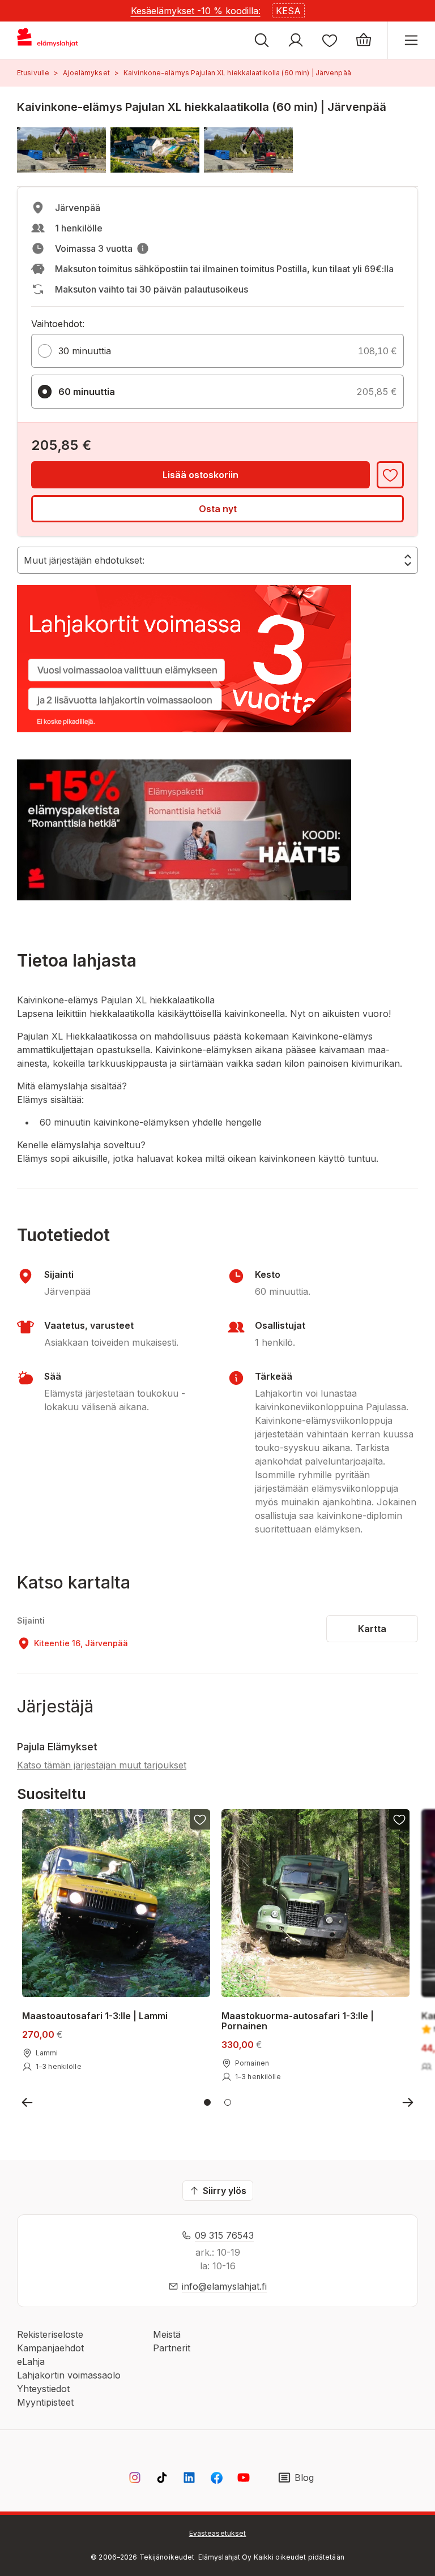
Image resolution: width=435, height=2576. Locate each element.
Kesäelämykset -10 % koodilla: (196, 11)
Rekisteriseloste (50, 2334)
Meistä (167, 2334)
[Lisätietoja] (143, 248)
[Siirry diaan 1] (207, 2102)
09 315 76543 (224, 2235)
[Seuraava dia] (408, 2102)
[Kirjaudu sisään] (296, 40)
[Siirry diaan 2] (228, 2102)
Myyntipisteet (45, 2402)
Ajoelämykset (86, 73)
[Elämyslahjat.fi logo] (49, 40)
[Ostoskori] (364, 40)
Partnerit (172, 2348)
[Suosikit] (330, 40)
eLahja (31, 2362)
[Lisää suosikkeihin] (390, 475)
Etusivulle (33, 73)
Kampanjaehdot (50, 2348)
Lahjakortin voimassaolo (69, 2375)
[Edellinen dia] (27, 2102)
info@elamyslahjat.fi (224, 2286)
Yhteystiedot (43, 2389)
